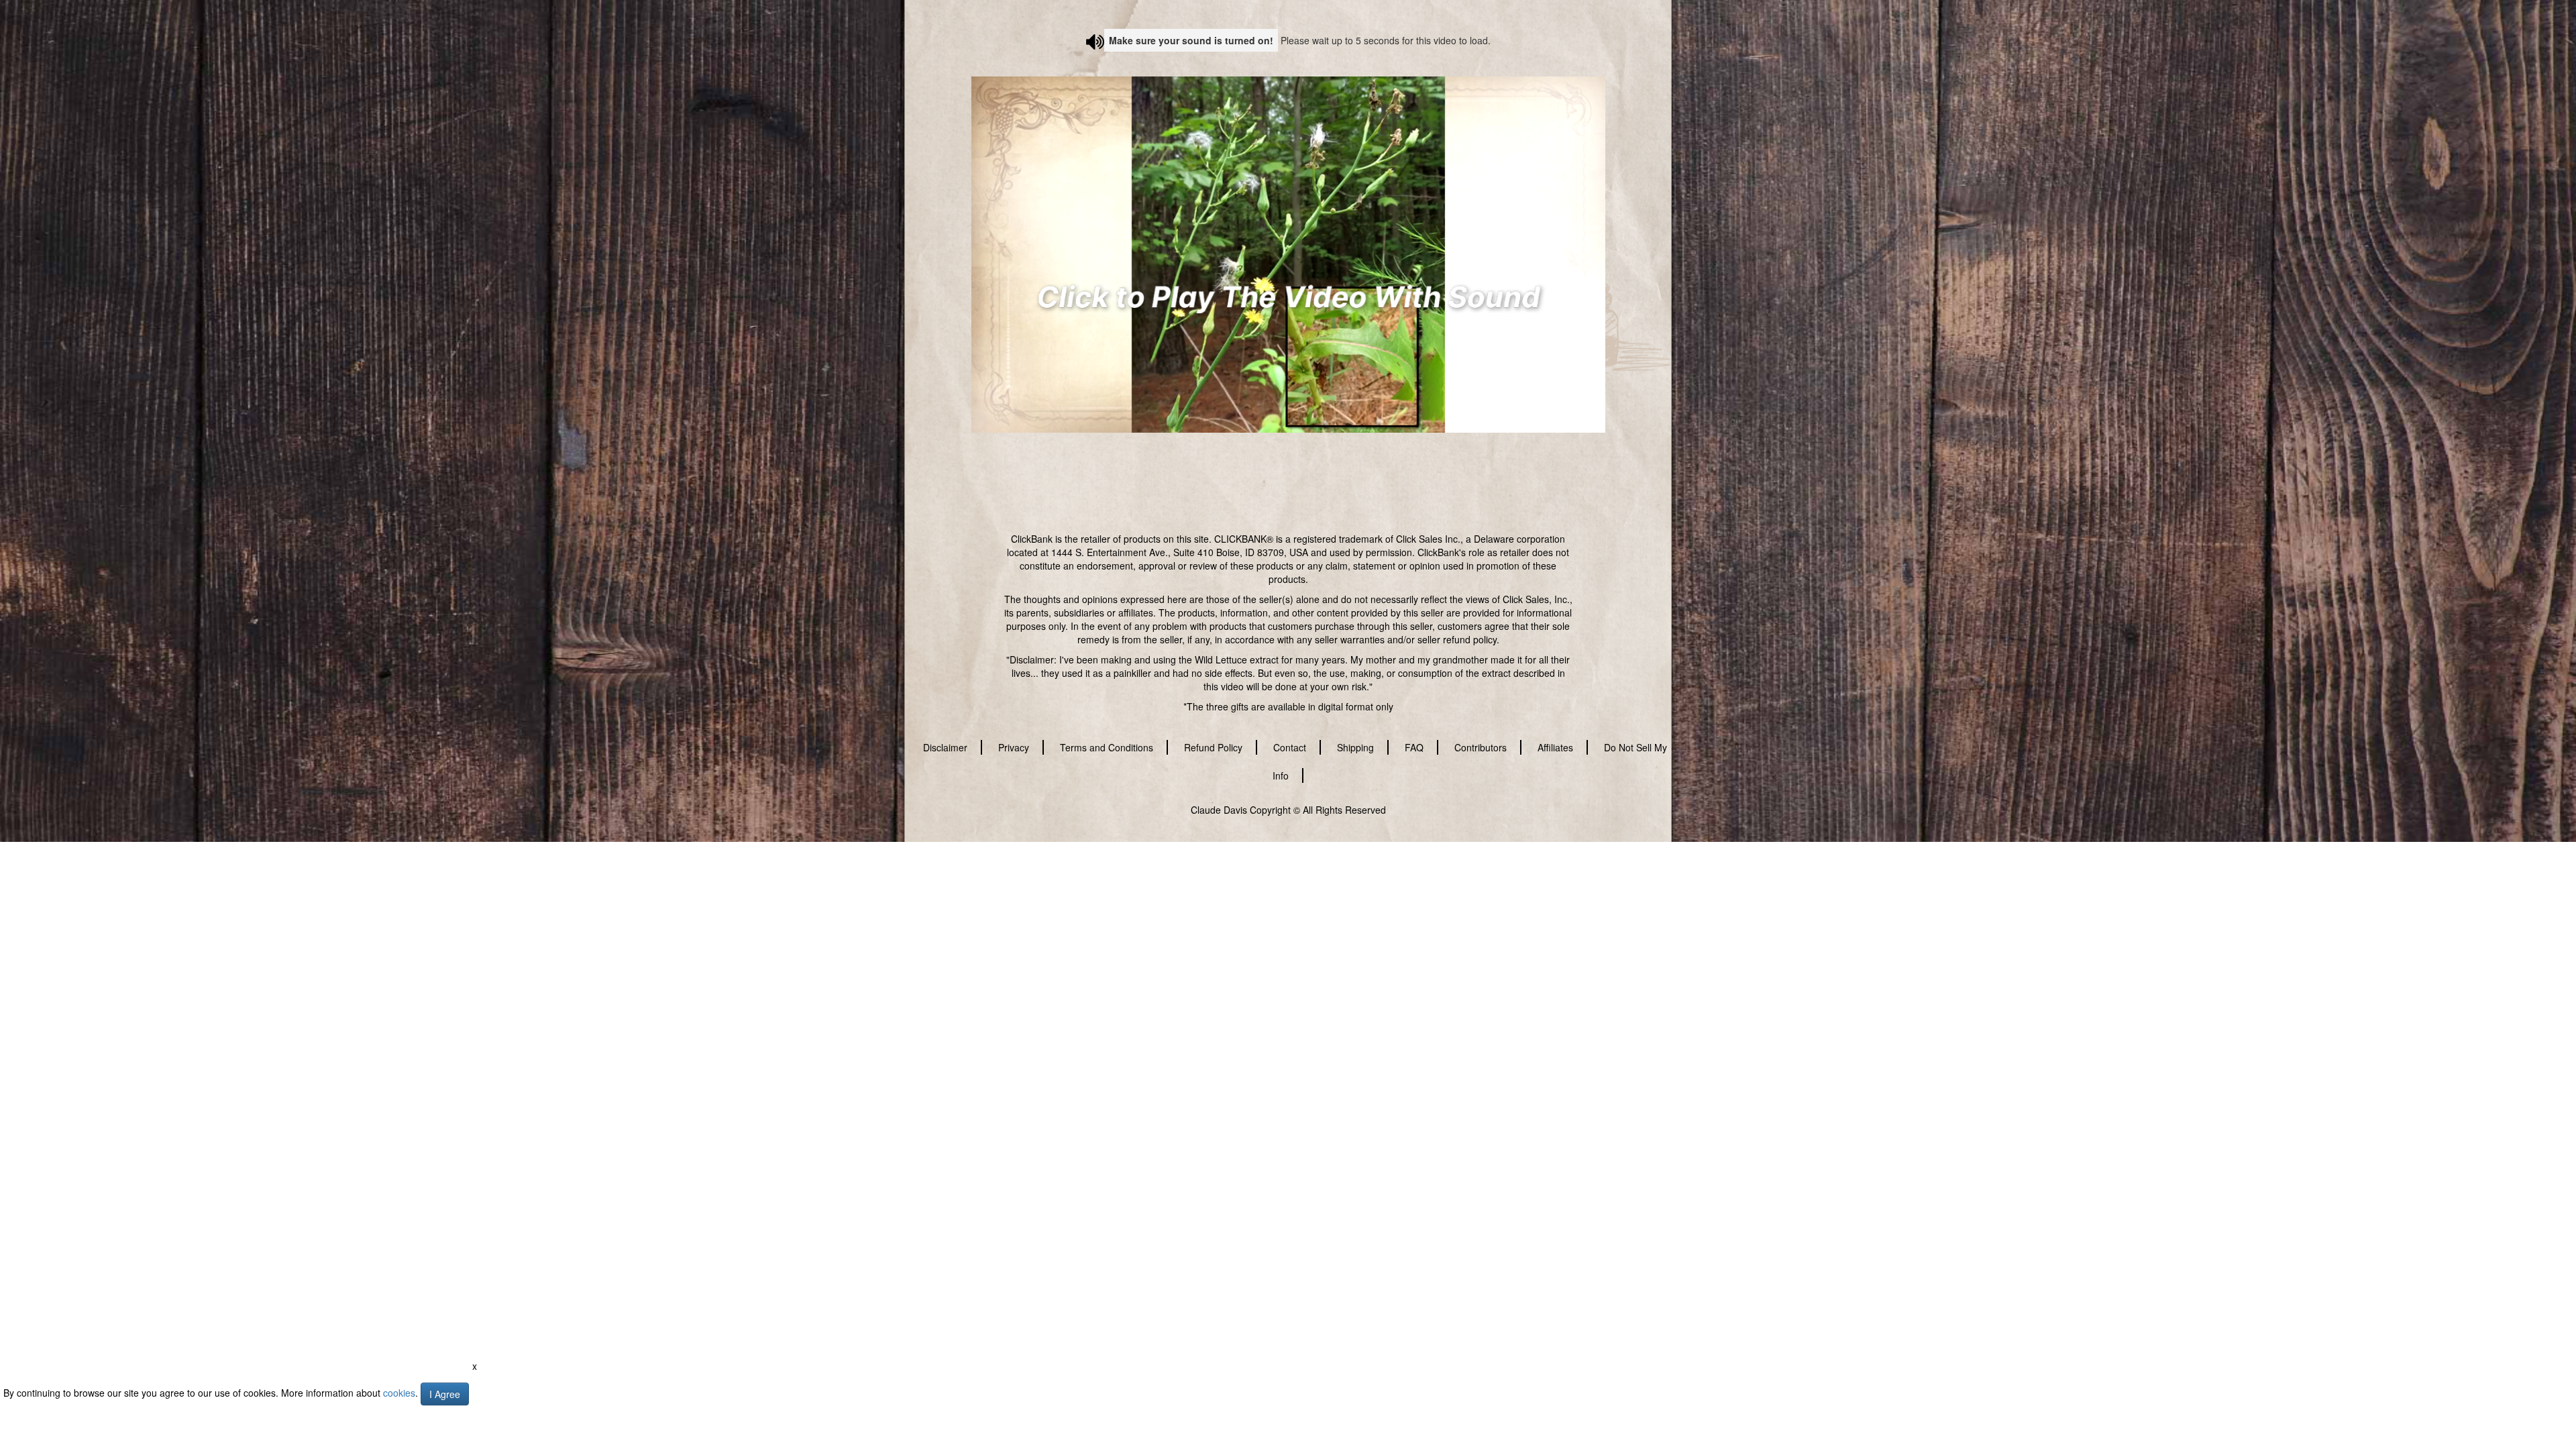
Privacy (1014, 747)
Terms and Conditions (1107, 747)
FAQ (1414, 747)
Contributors (1481, 747)
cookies (399, 1393)
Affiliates (1555, 747)
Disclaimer (945, 747)
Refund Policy (1213, 747)
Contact (1290, 747)
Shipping (1355, 747)
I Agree (445, 1394)
